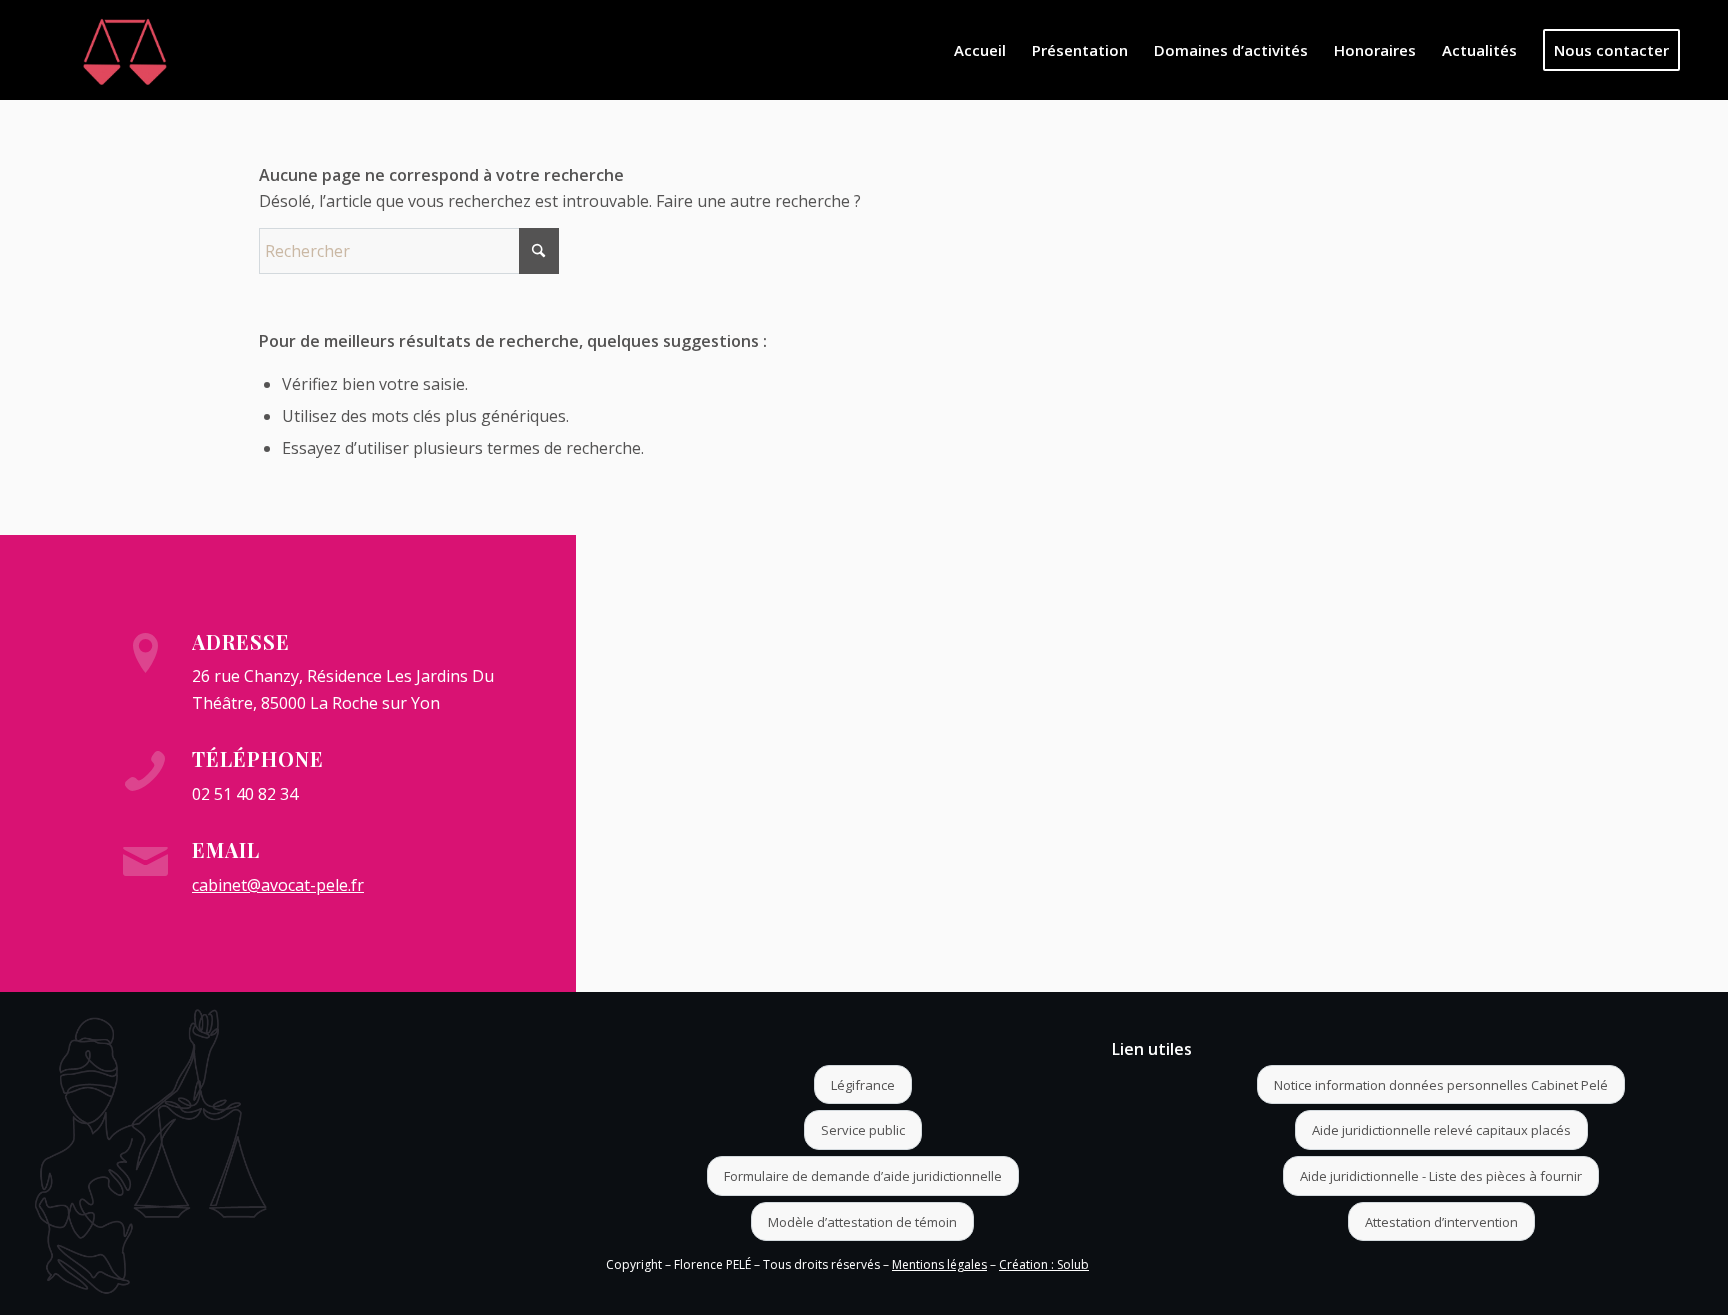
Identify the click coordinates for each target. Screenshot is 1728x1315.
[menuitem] (980, 50)
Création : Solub (1044, 1264)
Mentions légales (939, 1264)
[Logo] (125, 50)
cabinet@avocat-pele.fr (278, 885)
